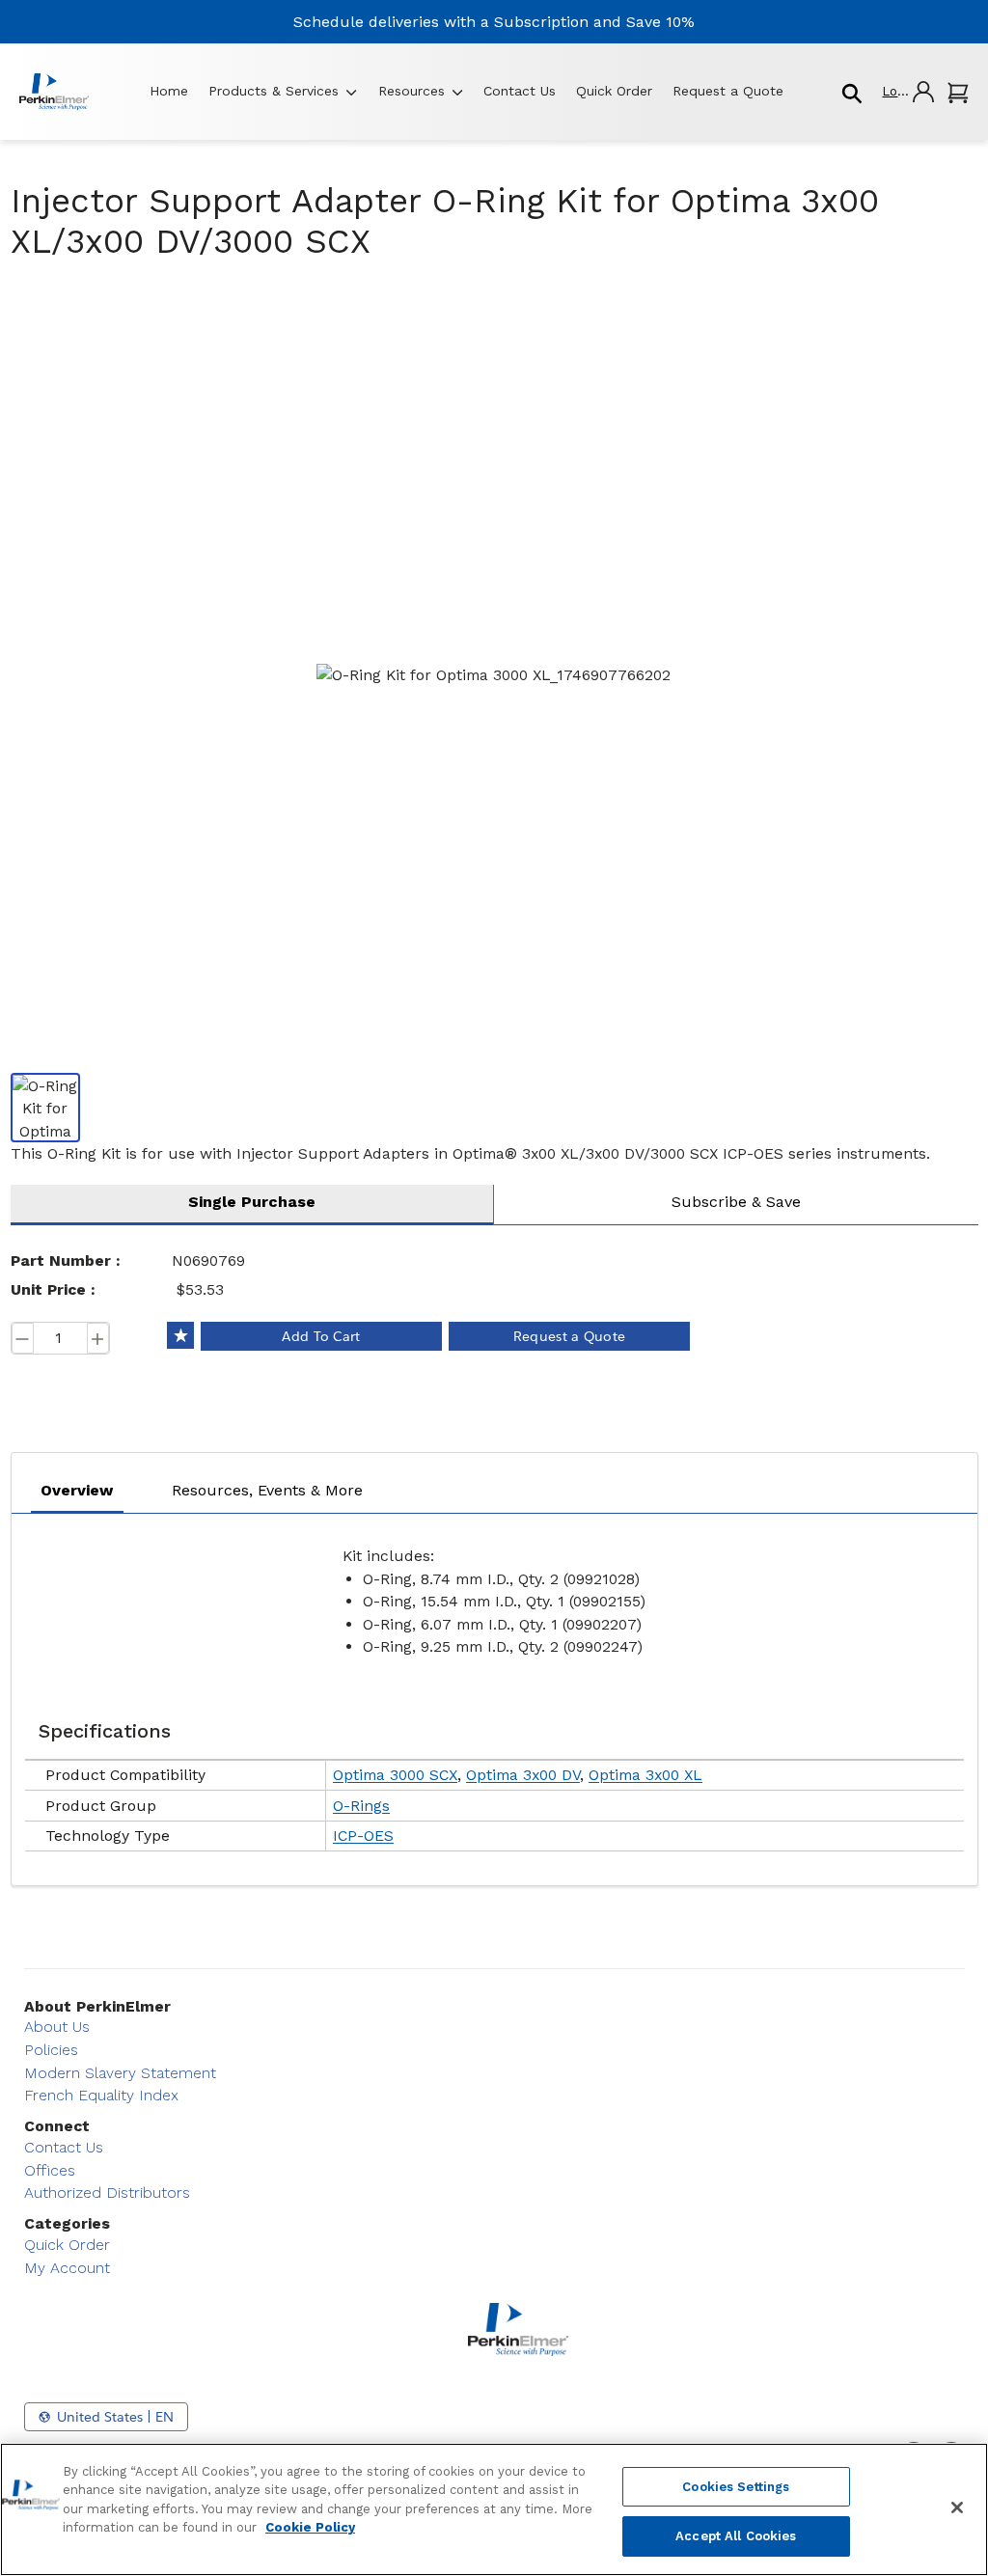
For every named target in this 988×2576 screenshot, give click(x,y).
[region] (494, 2509)
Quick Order (614, 91)
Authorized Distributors (107, 2192)
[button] (907, 91)
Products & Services (274, 91)
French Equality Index (101, 2095)
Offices (50, 2170)
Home (169, 91)
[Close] (957, 2507)
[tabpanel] (494, 1695)
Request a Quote (728, 91)
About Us (57, 2027)
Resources (412, 91)
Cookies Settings (736, 2487)
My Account (67, 2268)
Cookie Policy (310, 2527)
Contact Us (520, 91)
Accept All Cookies (736, 2536)
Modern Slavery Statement (120, 2073)
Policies (51, 2050)
